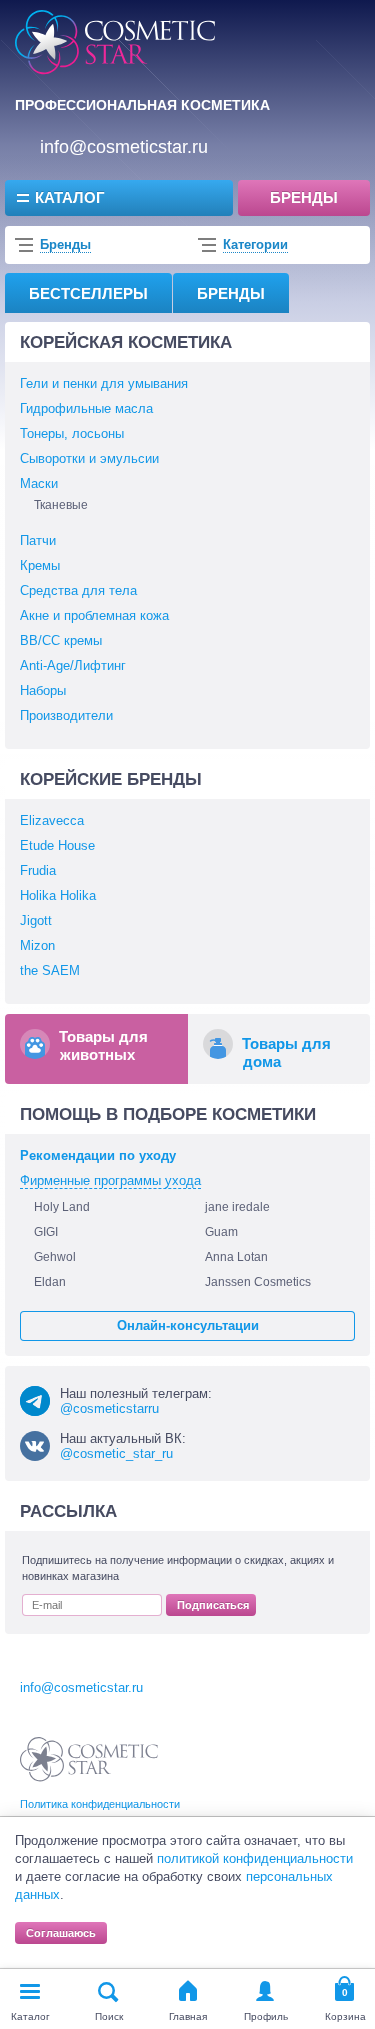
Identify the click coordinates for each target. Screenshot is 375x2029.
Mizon (37, 945)
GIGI (46, 1232)
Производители (66, 715)
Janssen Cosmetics (258, 1282)
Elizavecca (52, 820)
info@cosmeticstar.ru (124, 147)
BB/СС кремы (61, 640)
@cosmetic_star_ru (116, 1453)
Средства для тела (78, 590)
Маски (39, 483)
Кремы (40, 565)
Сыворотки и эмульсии (89, 458)
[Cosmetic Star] (89, 1759)
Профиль (266, 2016)
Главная (188, 2016)
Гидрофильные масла (86, 408)
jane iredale (237, 1207)
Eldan (50, 1282)
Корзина (345, 2016)
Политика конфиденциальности (100, 1804)
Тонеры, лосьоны (72, 433)
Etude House (57, 845)
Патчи (38, 540)
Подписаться (213, 1605)
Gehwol (55, 1257)
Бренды (304, 197)
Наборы (43, 690)
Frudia (38, 870)
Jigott (36, 920)
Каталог (70, 197)
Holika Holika (58, 895)
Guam (221, 1232)
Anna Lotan (236, 1257)
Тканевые (61, 505)
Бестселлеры (88, 293)
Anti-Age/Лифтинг (73, 665)
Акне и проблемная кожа (94, 615)
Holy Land (62, 1207)
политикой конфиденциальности (255, 1858)
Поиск (109, 2016)
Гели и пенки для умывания (104, 383)
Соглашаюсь (61, 1933)
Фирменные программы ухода (110, 1180)
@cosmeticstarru (109, 1408)
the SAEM (50, 970)
